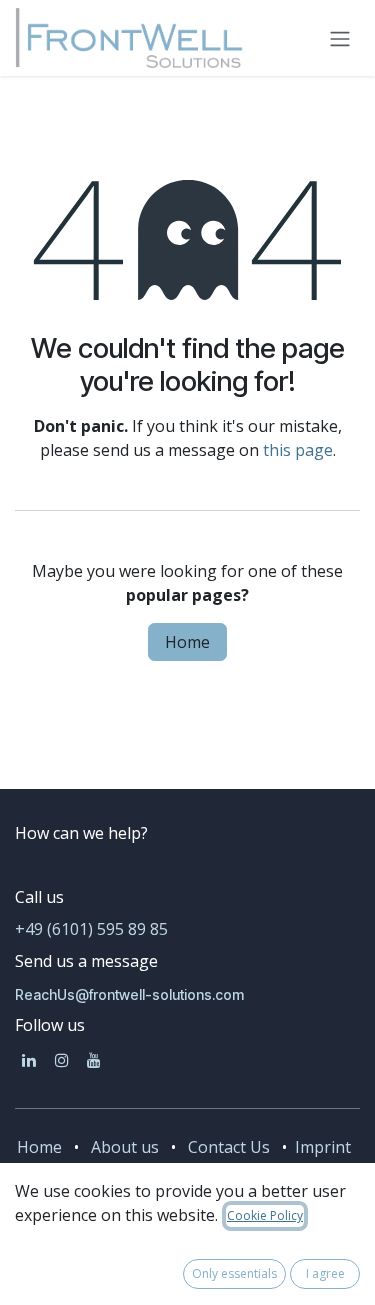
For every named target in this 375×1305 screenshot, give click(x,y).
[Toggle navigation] (340, 38)
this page (298, 450)
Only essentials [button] (234, 1273)
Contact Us (229, 1147)
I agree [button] (325, 1273)
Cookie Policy (265, 1215)
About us (125, 1147)
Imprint (321, 1147)
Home (187, 642)
